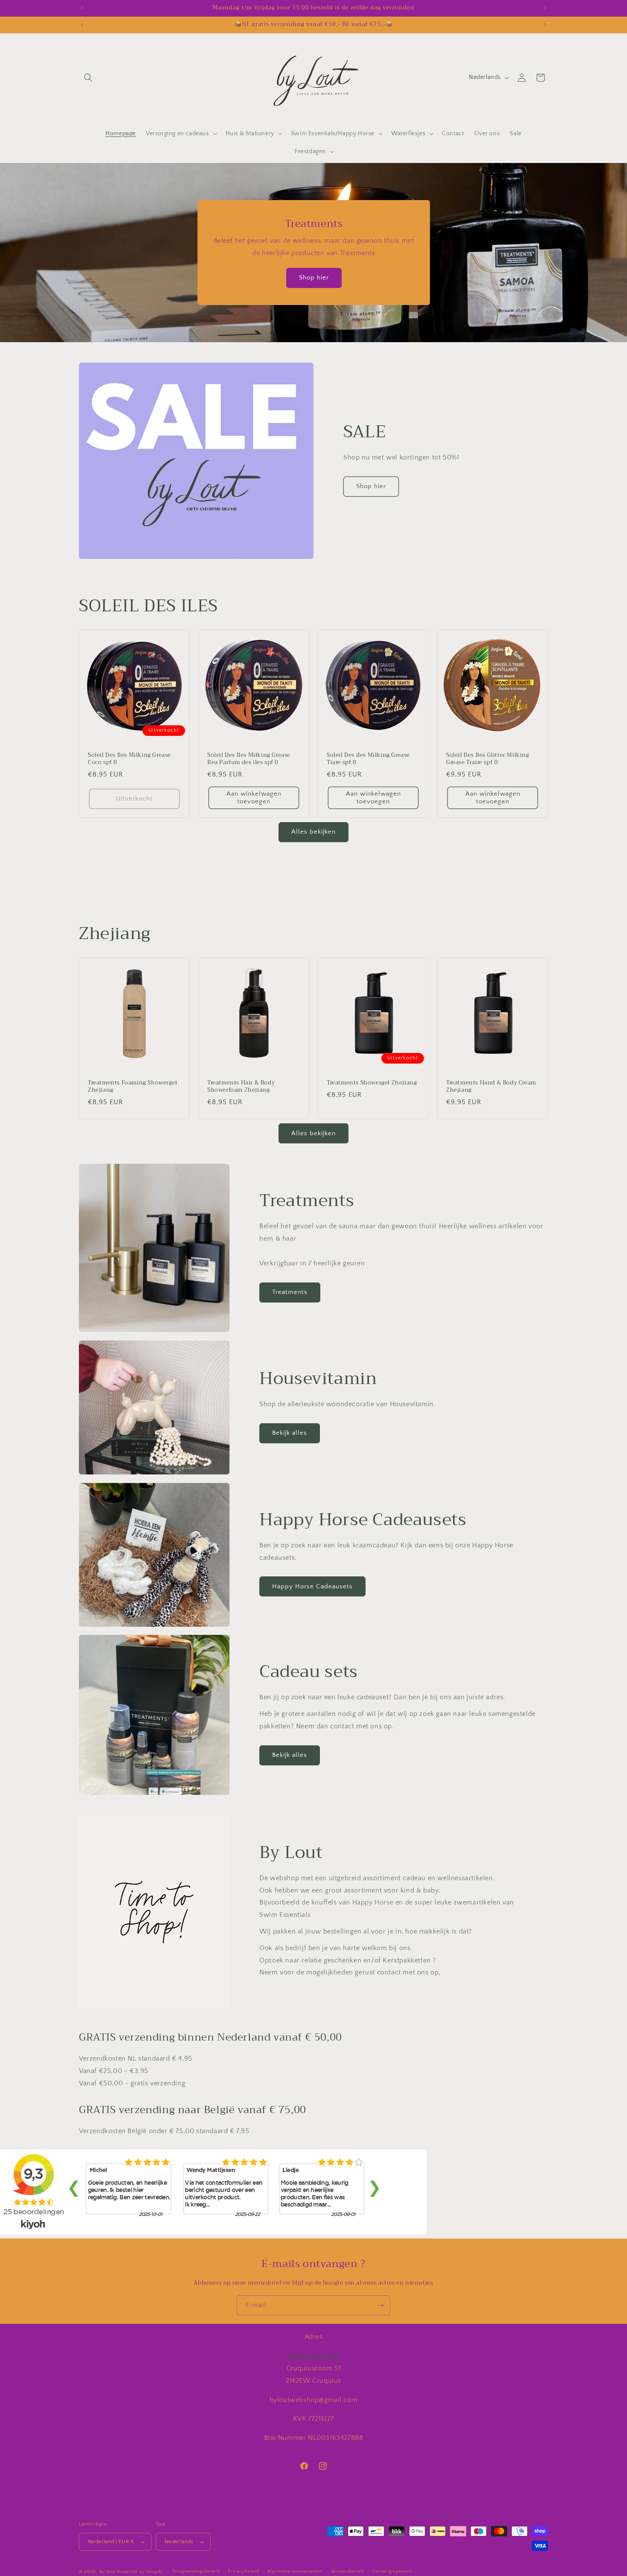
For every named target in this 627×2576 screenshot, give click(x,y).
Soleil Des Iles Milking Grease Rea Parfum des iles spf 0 (249, 759)
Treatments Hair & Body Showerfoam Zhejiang (241, 1087)
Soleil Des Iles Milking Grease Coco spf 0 (129, 759)
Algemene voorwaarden (295, 2571)
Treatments (290, 1292)
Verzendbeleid (347, 2571)
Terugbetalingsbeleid (196, 2571)
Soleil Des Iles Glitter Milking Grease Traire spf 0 (488, 759)
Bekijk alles (290, 1433)
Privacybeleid (243, 2571)
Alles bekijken (313, 832)
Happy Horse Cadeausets (312, 1586)
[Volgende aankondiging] (545, 8)
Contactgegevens (392, 2571)
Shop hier (313, 278)
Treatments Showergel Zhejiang (372, 1083)
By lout (107, 2572)
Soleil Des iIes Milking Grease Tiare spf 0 (368, 759)
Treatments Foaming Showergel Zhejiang (133, 1087)
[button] (88, 78)
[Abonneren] (380, 2305)
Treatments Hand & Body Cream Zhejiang (491, 1087)
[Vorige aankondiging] (82, 8)
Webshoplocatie (313, 2355)
